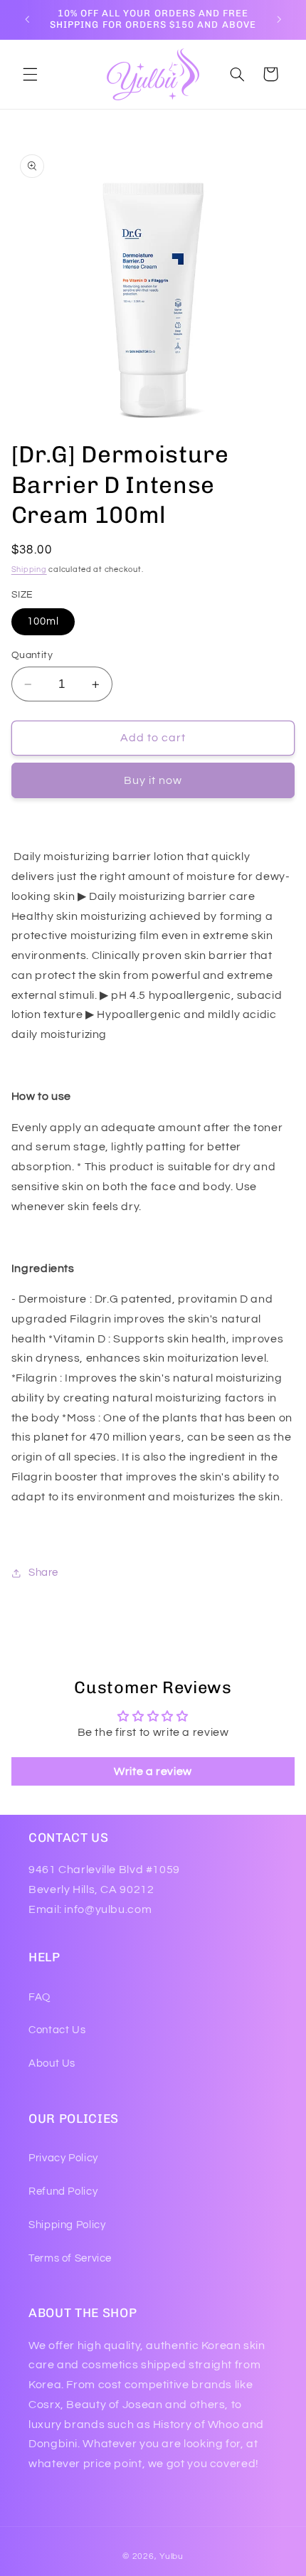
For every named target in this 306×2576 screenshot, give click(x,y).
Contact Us (57, 2030)
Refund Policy (63, 2191)
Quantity (32, 655)
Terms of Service (70, 2258)
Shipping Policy (67, 2225)
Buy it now (153, 780)
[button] (30, 74)
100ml (43, 621)
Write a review (153, 1771)
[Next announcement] (279, 19)
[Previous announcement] (27, 19)
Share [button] (43, 1573)
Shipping (29, 569)
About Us (52, 2063)
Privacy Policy (63, 2158)
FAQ (39, 1997)
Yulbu (172, 2556)
